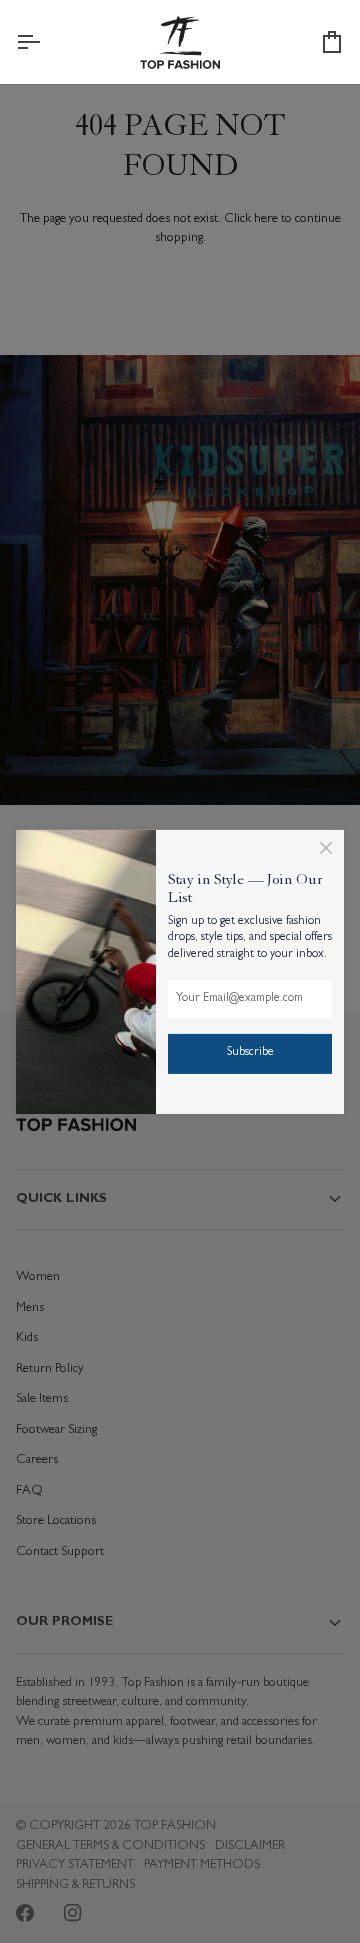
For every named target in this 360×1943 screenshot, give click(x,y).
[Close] (326, 847)
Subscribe (250, 1053)
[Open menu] (46, 42)
